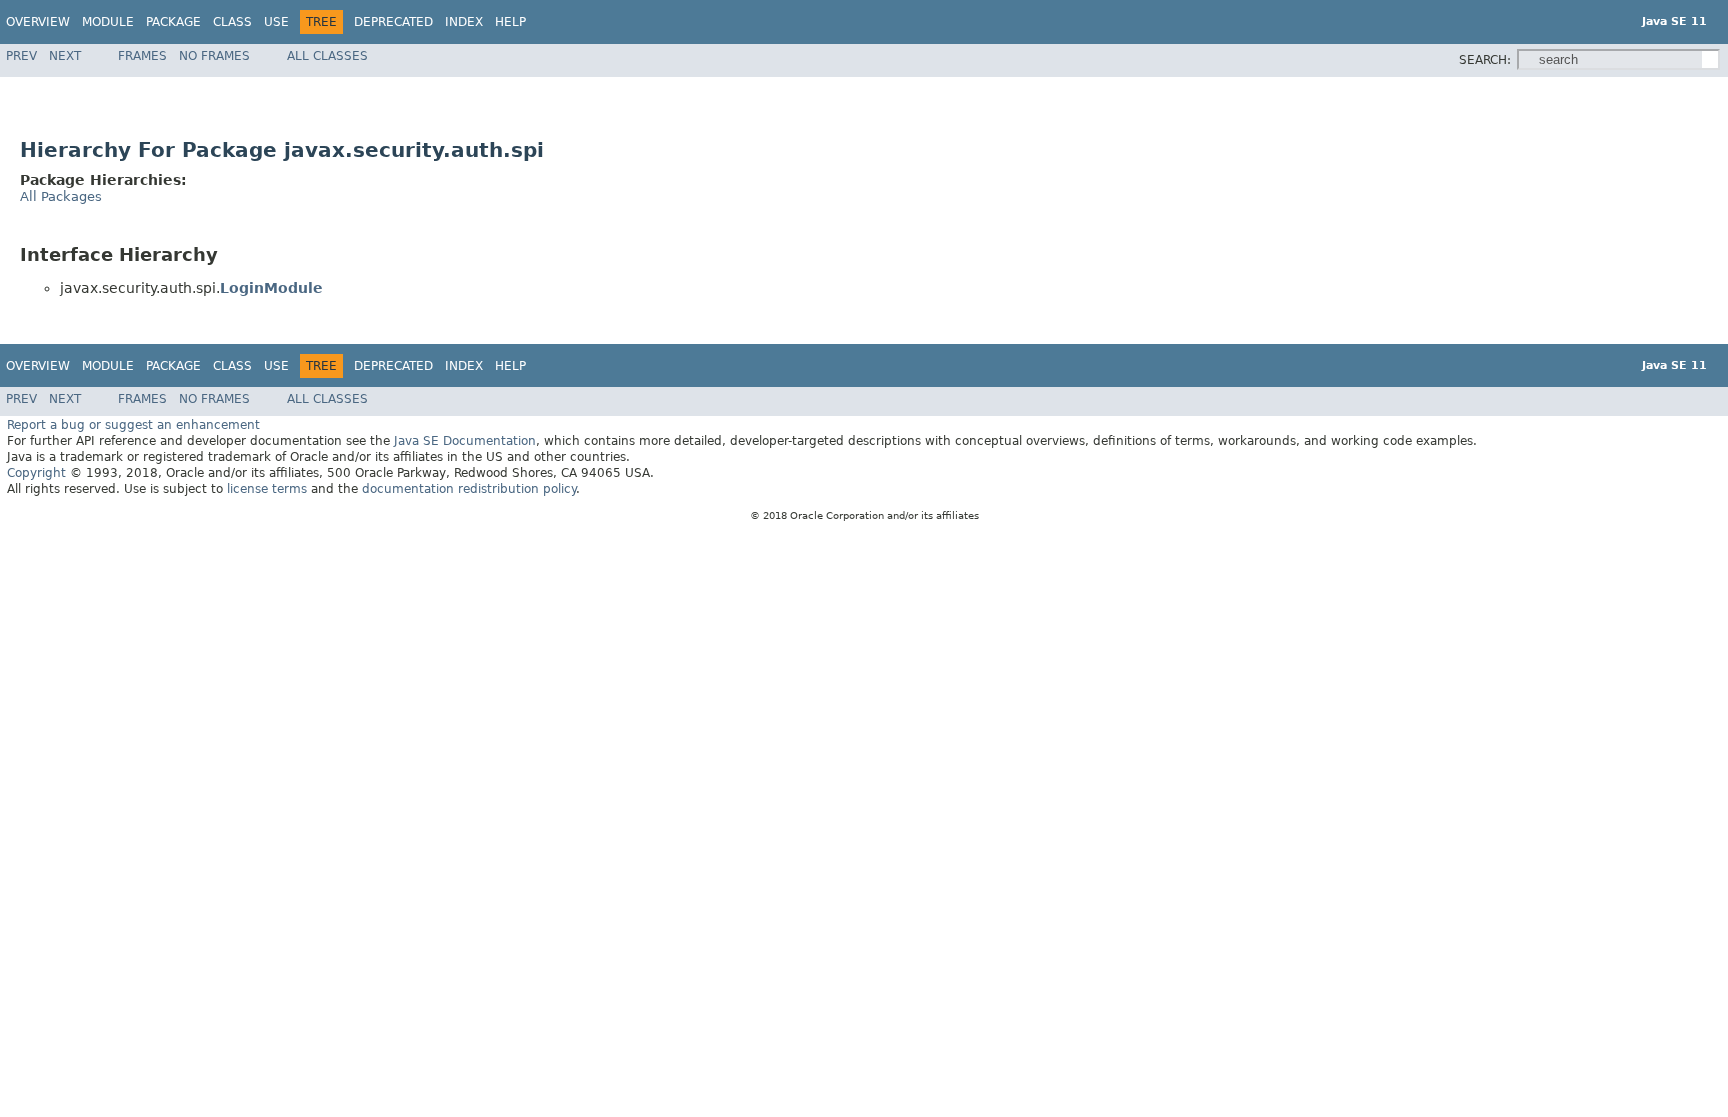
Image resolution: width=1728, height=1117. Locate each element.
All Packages (61, 196)
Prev (21, 56)
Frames (142, 56)
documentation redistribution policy (469, 489)
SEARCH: (1485, 60)
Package (173, 22)
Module (108, 22)
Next (65, 56)
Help (510, 22)
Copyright (36, 473)
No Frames (214, 56)
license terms (267, 489)
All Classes (327, 56)
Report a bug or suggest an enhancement (133, 425)
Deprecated (393, 22)
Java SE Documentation (465, 441)
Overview (38, 22)
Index (464, 22)
